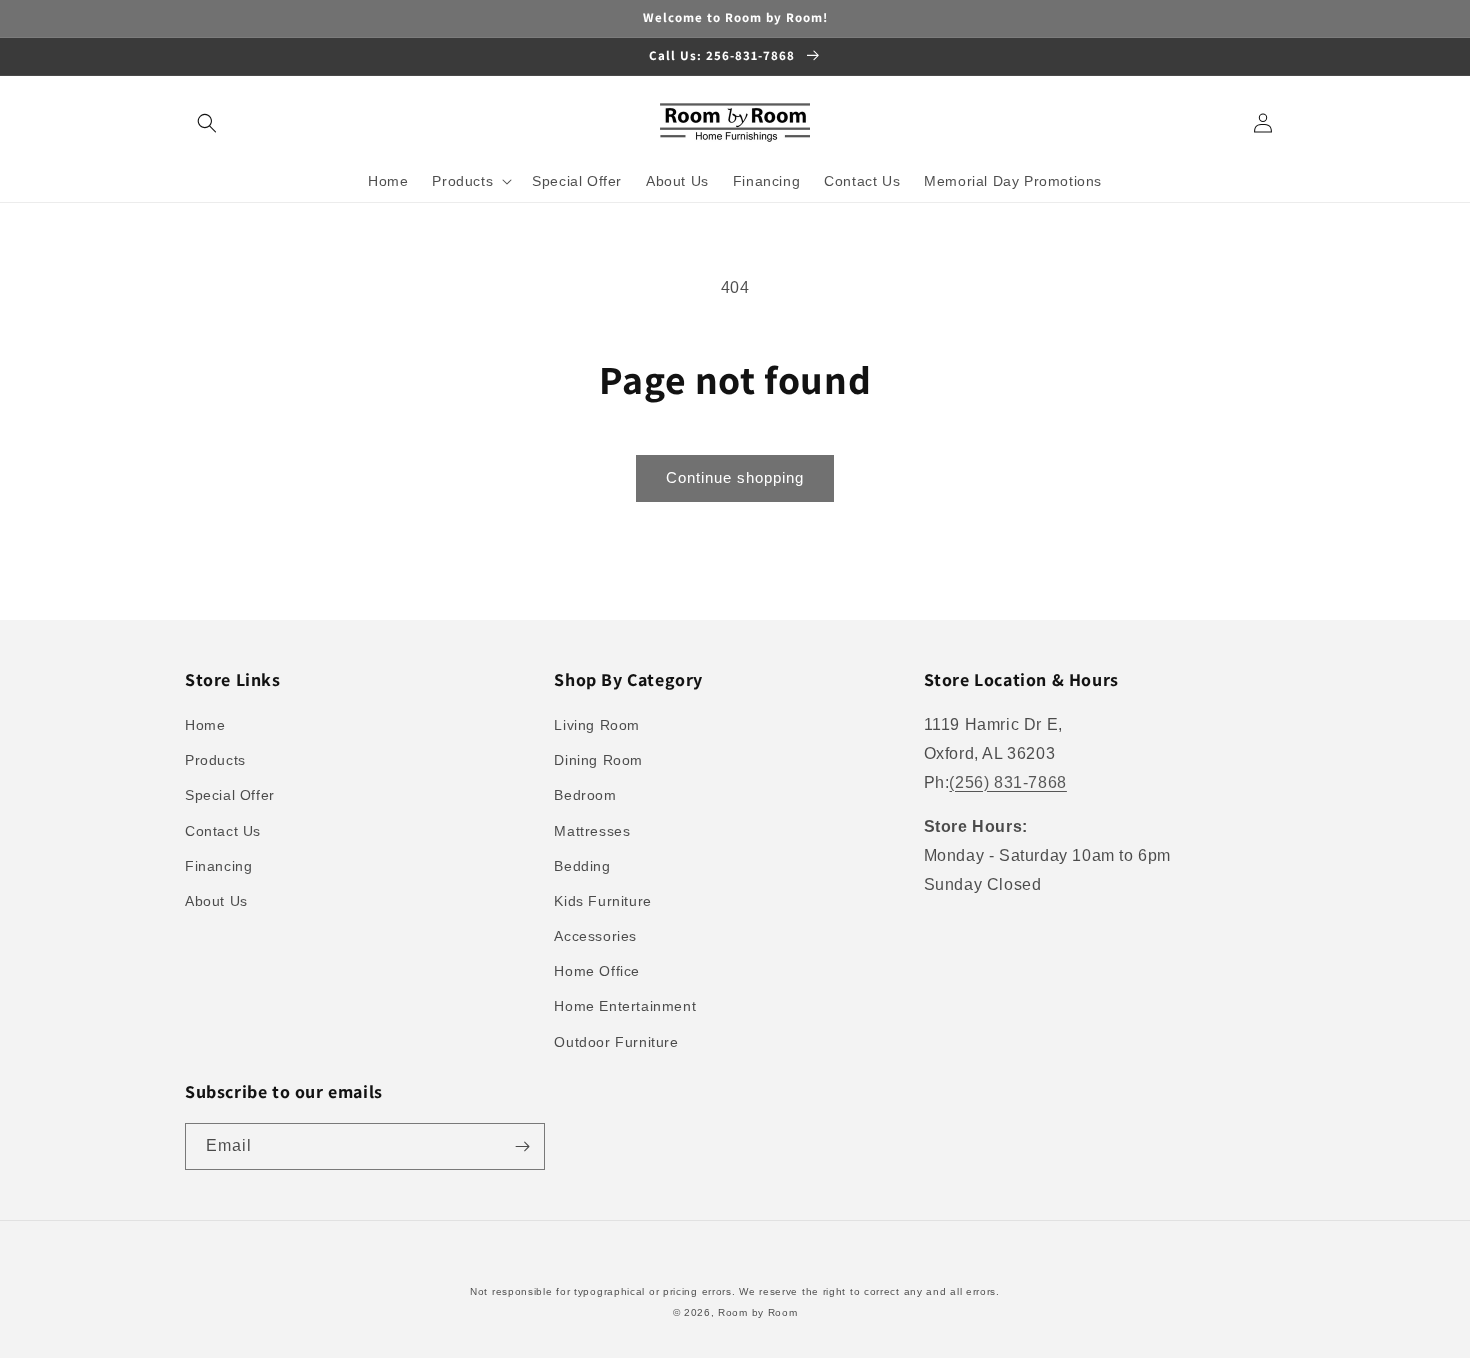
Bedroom (585, 795)
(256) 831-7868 (1007, 782)
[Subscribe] (522, 1146)
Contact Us (223, 831)
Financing (218, 866)
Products (215, 760)
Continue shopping (735, 477)
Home (205, 725)
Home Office (597, 971)
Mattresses (592, 831)
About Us (216, 901)
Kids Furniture (602, 901)
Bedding (582, 866)
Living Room (597, 725)
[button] (207, 123)
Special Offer (230, 795)
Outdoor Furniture (616, 1042)
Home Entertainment (625, 1006)
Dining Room (598, 760)
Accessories (595, 936)
